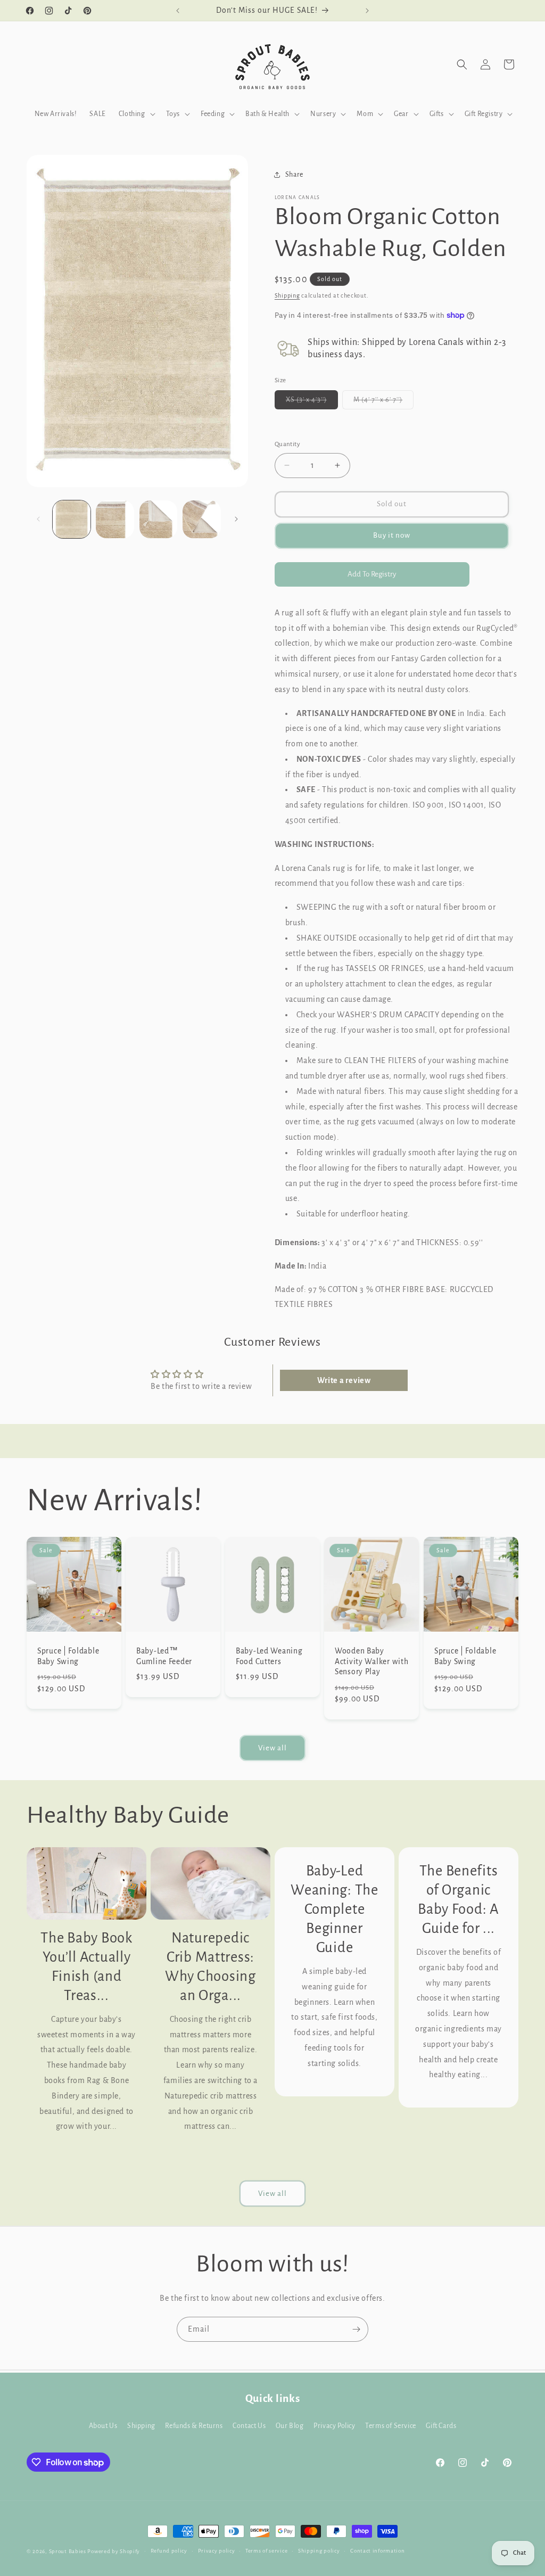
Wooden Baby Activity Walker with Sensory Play (371, 1661)
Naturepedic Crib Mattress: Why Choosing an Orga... (210, 1967)
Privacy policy (217, 2551)
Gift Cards (441, 2426)
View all (272, 1748)
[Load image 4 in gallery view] (201, 519)
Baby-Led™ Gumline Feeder (164, 1656)
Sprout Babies (68, 2551)
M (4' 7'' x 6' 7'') (383, 402)
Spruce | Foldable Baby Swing (68, 1656)
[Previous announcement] (178, 11)
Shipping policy (319, 2551)
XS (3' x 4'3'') (312, 402)
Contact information (377, 2551)
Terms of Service (391, 2426)
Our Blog (290, 2426)
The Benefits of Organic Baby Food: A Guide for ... (459, 1900)
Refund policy (169, 2551)
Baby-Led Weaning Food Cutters (269, 1656)
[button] (136, 114)
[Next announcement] (367, 11)
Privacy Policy (334, 2426)
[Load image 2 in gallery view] (115, 519)
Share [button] (294, 175)
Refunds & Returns (194, 2426)
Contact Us (249, 2426)
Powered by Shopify (114, 2551)
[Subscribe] (356, 2329)
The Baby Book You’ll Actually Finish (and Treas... (86, 1967)
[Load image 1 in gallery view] (72, 519)
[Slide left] (38, 519)
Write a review (344, 1380)
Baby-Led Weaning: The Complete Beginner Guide (335, 1909)
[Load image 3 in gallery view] (158, 519)
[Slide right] (236, 519)
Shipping (287, 295)
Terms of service (266, 2551)
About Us (103, 2426)
